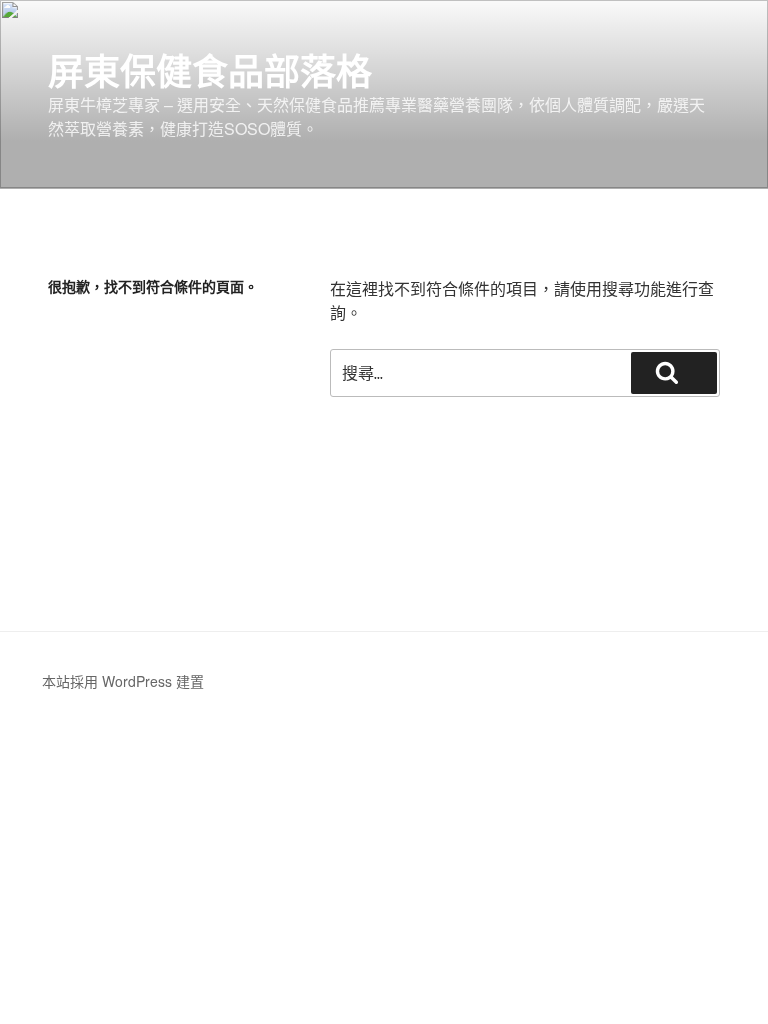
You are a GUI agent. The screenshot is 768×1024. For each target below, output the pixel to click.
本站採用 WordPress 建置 (123, 681)
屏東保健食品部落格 (210, 70)
